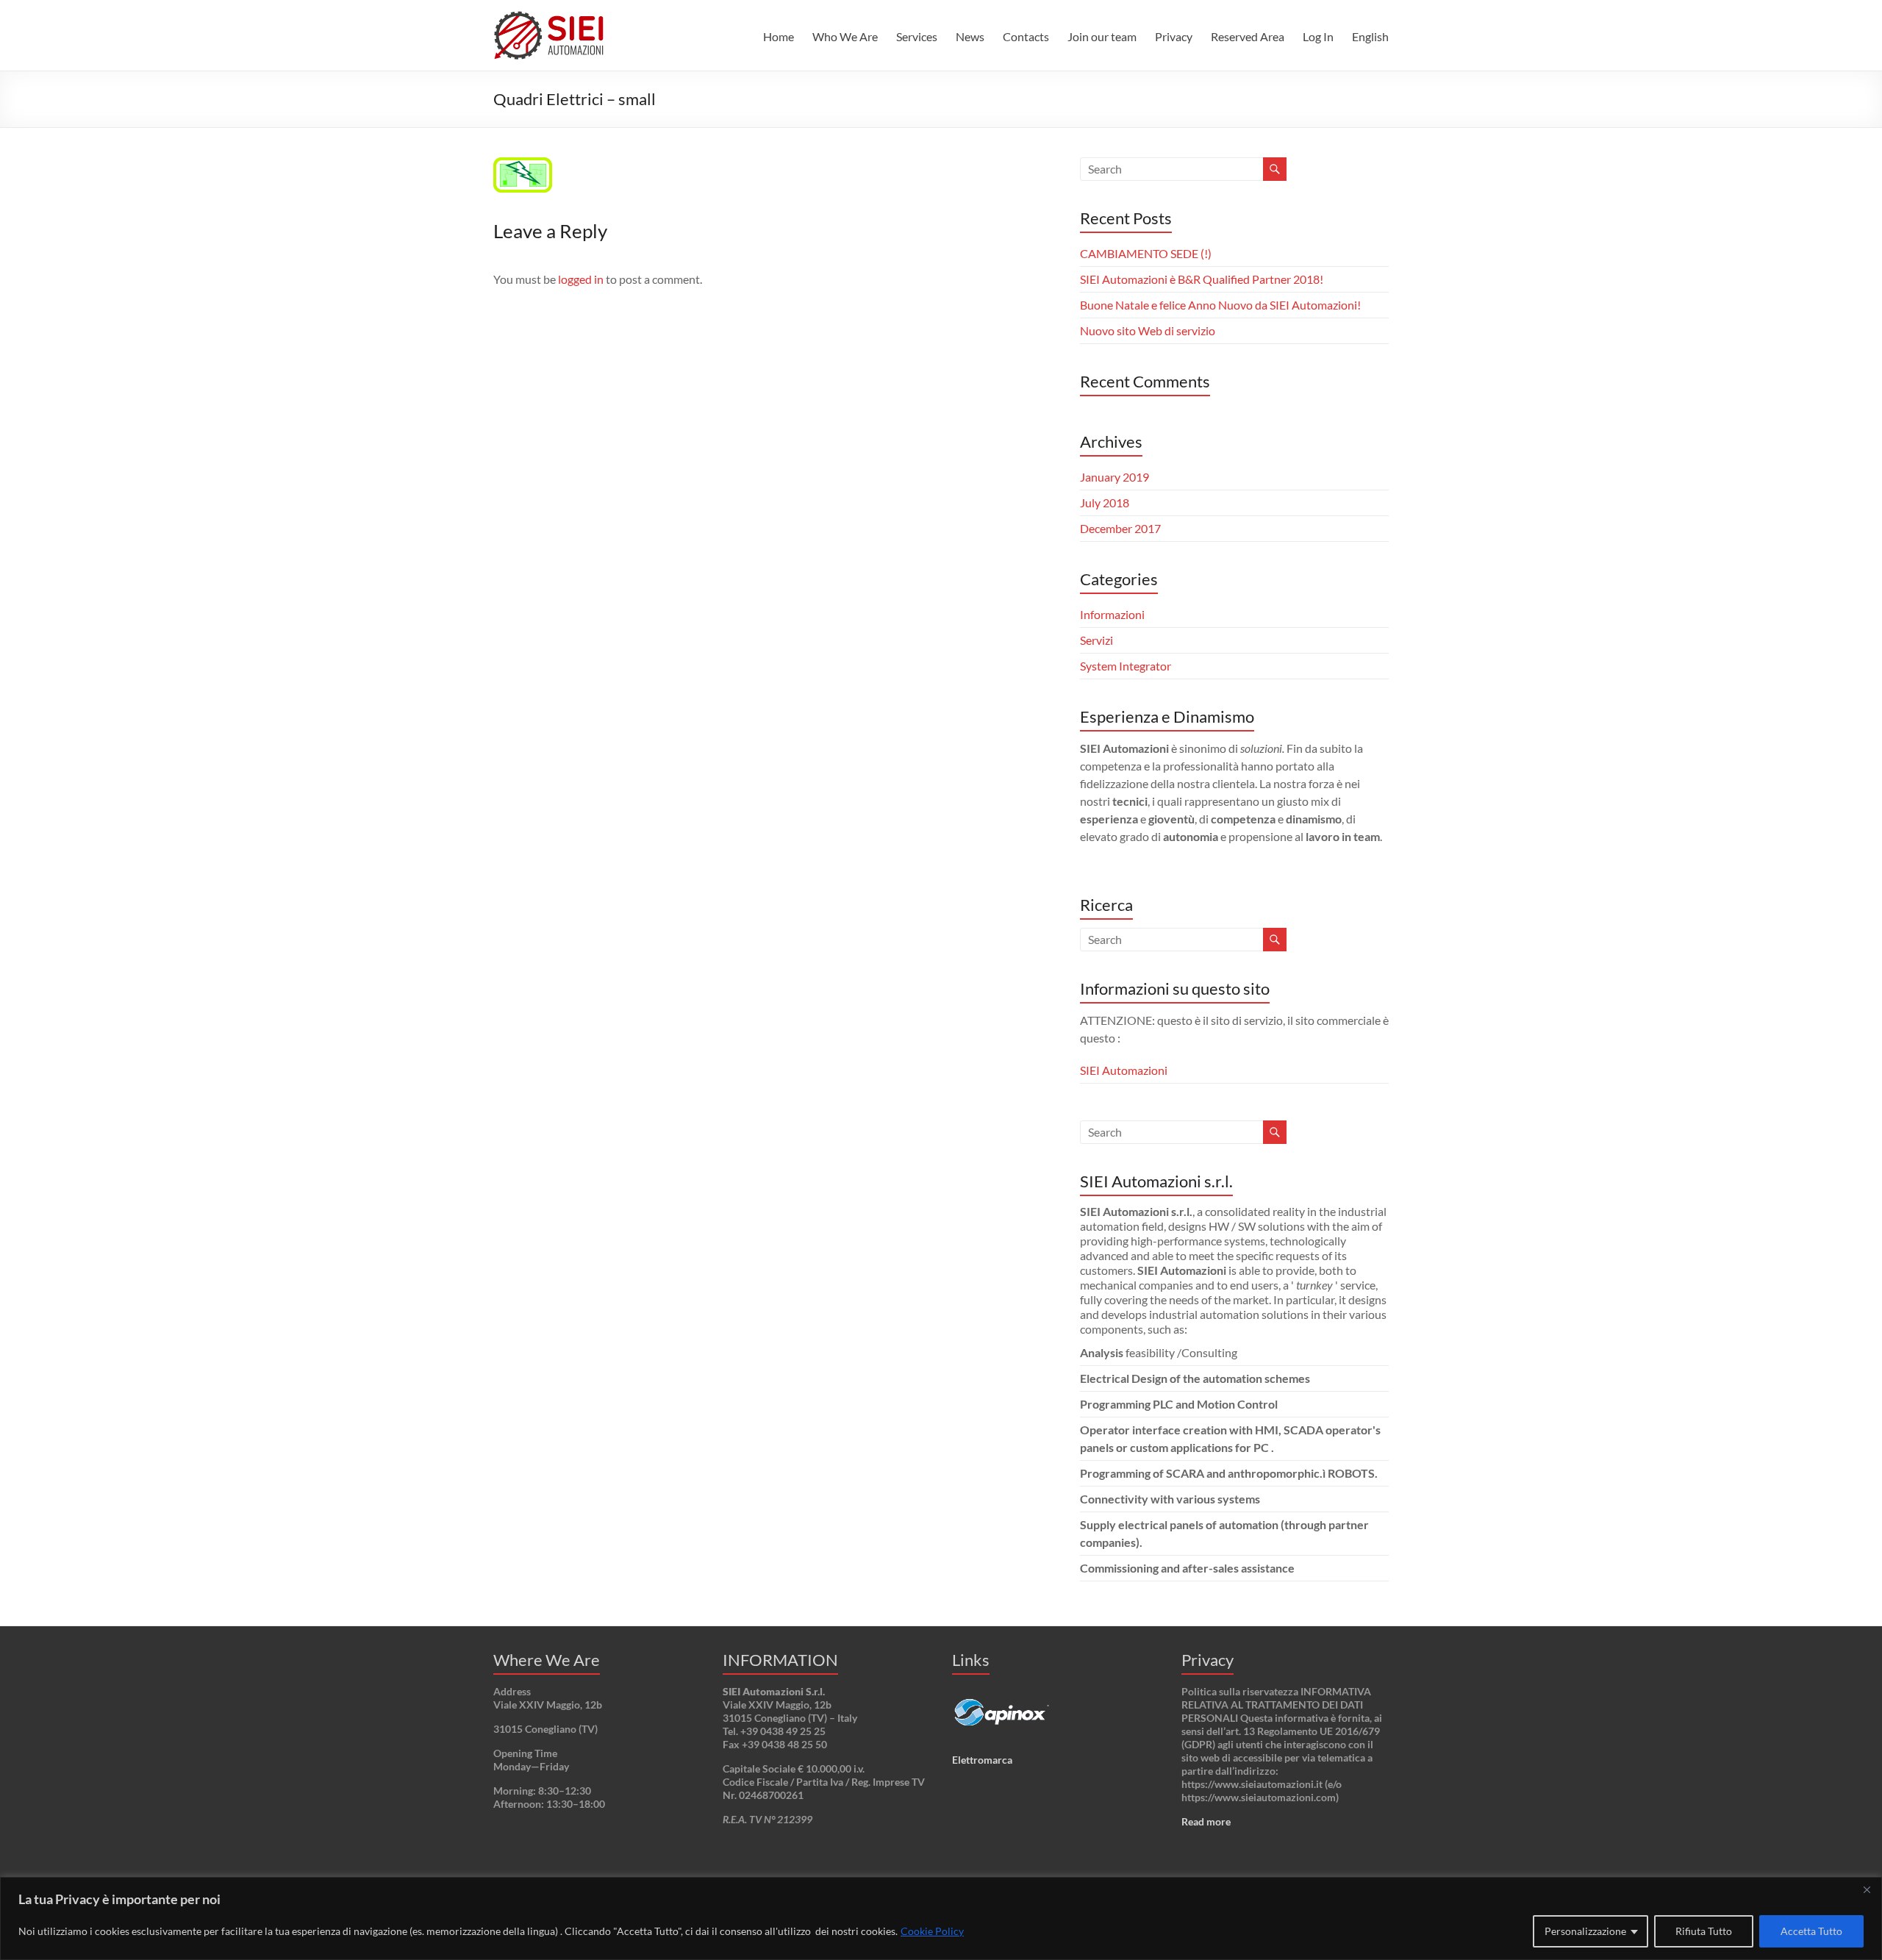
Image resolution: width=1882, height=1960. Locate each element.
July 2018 (1105, 502)
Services (917, 36)
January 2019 (1114, 477)
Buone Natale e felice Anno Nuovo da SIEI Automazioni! (1220, 305)
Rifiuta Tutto (1704, 1931)
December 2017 (1120, 528)
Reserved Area (1248, 36)
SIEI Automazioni (1124, 1070)
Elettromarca (982, 1760)
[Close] (1867, 1889)
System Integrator (1126, 666)
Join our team (1102, 36)
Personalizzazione (1585, 1931)
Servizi (1096, 640)
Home (779, 36)
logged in (581, 279)
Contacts (1026, 36)
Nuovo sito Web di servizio (1148, 330)
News (970, 36)
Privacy (1174, 36)
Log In (1318, 36)
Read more (1206, 1821)
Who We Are (845, 36)
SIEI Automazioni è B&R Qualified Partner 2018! (1202, 279)
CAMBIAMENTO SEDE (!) (1146, 253)
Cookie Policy (932, 1931)
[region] (941, 1918)
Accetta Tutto (1811, 1931)
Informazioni (1112, 614)
